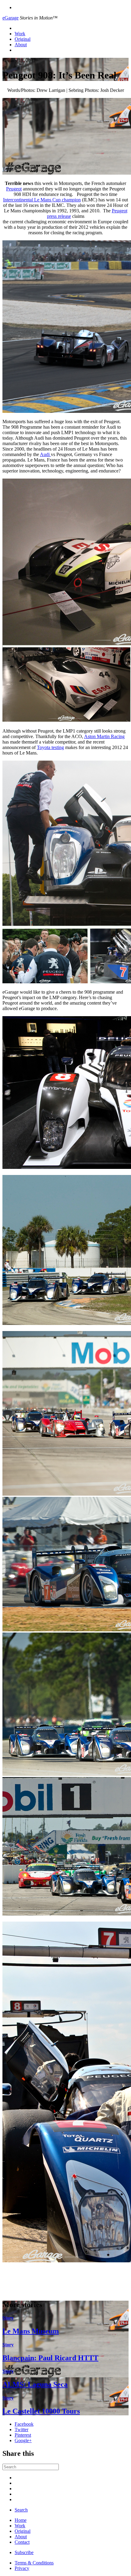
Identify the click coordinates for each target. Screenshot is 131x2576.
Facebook (24, 2424)
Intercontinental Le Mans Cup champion (42, 200)
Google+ (23, 2440)
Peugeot (14, 189)
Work (20, 34)
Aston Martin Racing (104, 736)
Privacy (22, 2568)
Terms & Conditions (34, 2563)
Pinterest (23, 2435)
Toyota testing (50, 747)
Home (21, 2520)
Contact (22, 2542)
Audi (45, 454)
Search (21, 2510)
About (21, 45)
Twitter (21, 2430)
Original (23, 39)
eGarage (11, 18)
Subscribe (24, 2552)
